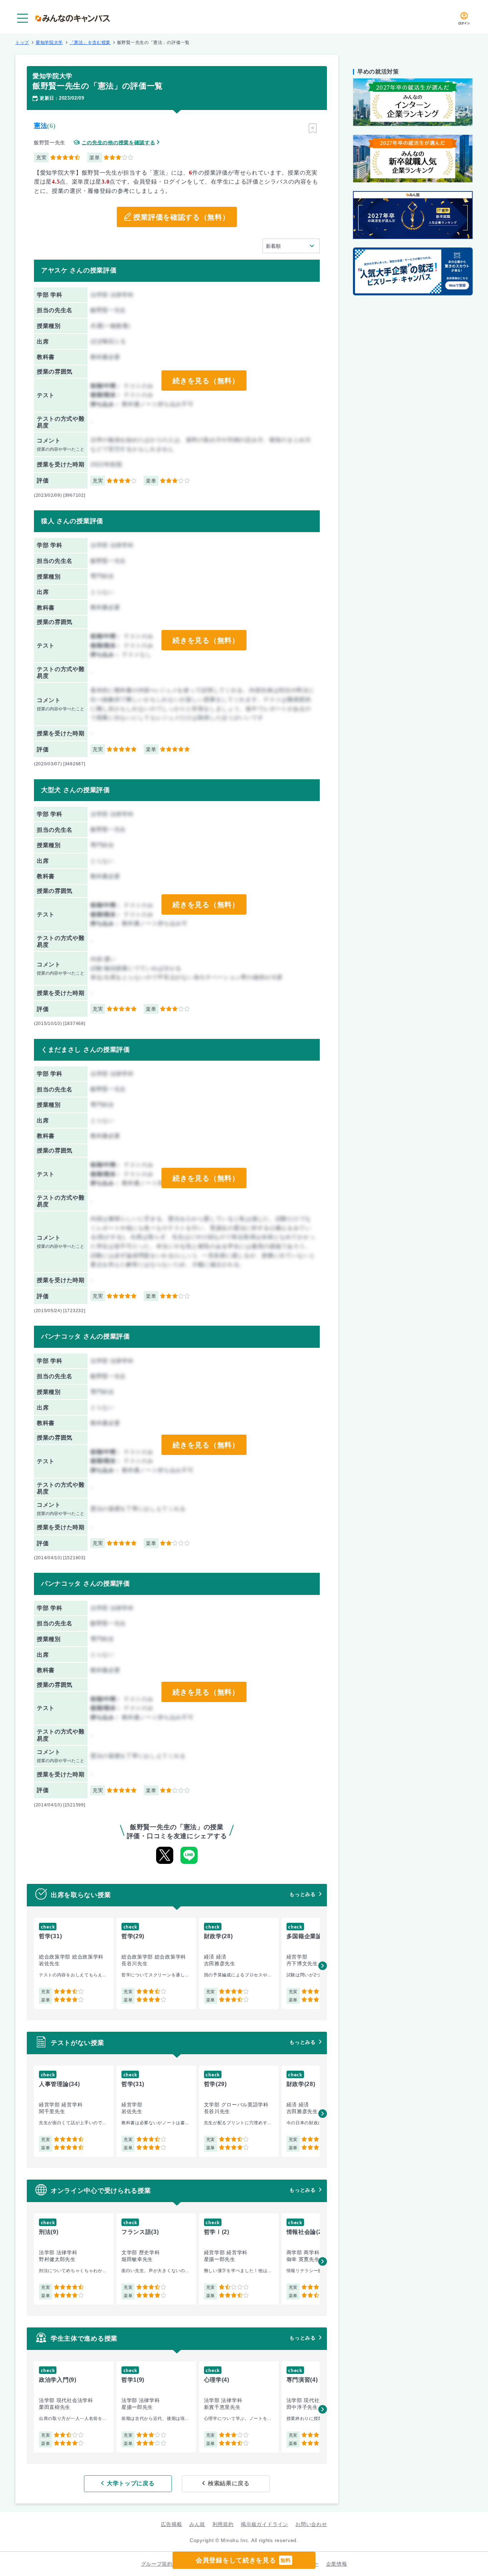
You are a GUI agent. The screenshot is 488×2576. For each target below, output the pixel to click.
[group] (74, 1963)
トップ (22, 42)
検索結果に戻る (229, 2483)
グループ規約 (157, 2564)
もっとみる (303, 1894)
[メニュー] (23, 18)
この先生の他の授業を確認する (119, 143)
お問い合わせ (311, 2524)
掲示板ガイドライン (264, 2524)
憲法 (41, 126)
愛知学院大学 (49, 42)
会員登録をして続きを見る (243, 2560)
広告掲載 (171, 2524)
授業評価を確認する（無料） (181, 217)
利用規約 (223, 2524)
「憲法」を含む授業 (90, 42)
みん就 (197, 2524)
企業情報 (337, 2564)
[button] (323, 1966)
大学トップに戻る (131, 2483)
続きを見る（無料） (206, 381)
